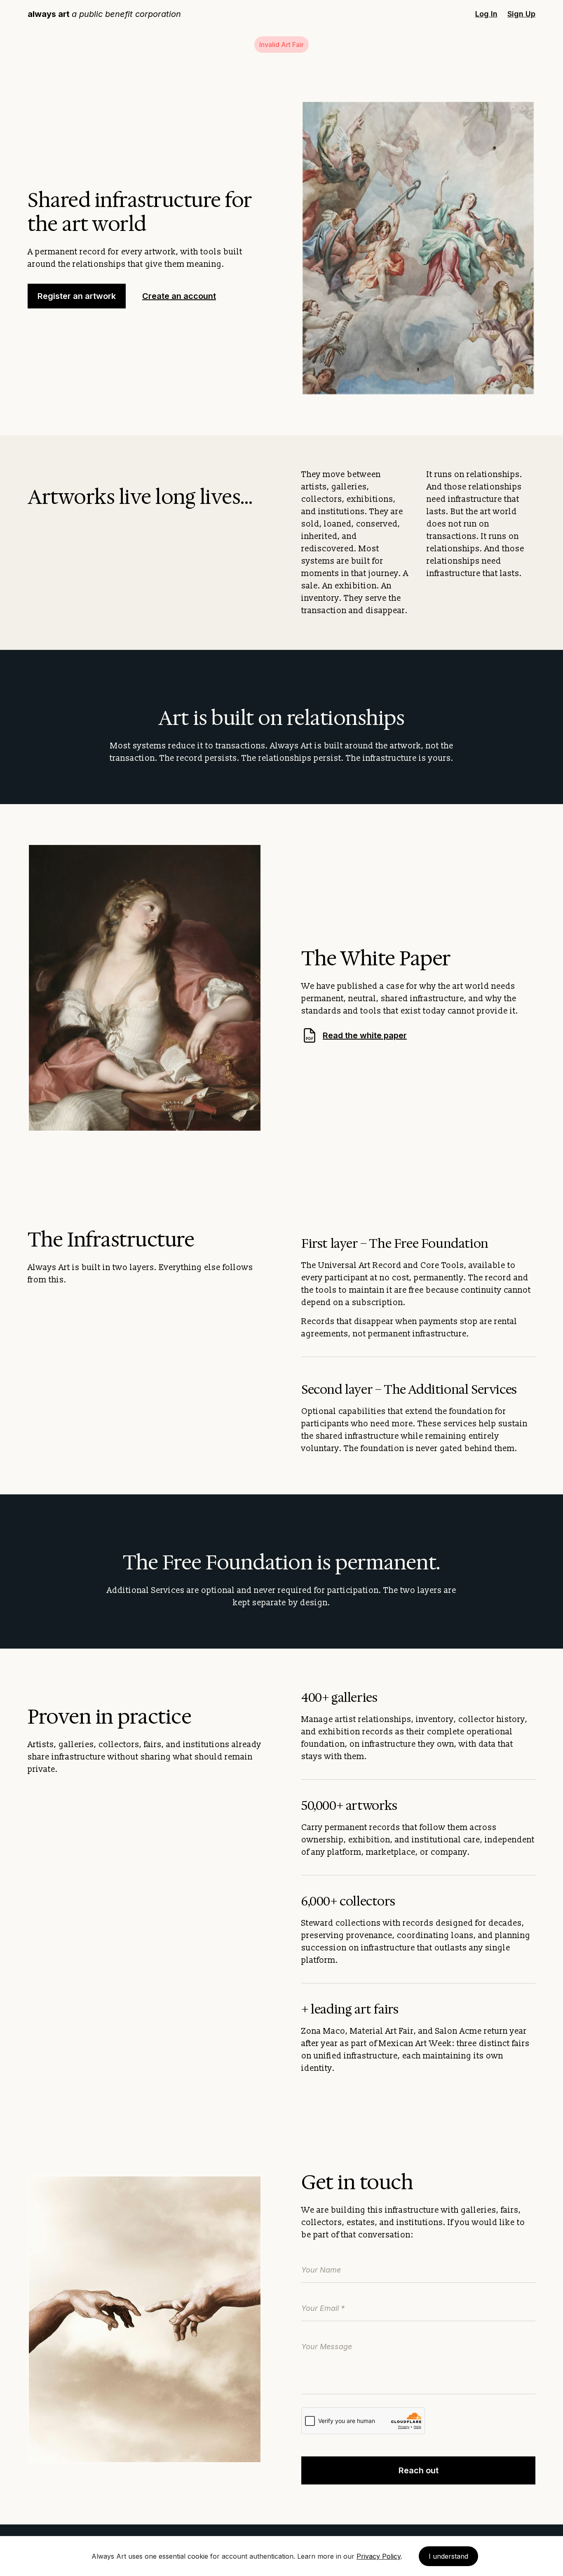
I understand (448, 2556)
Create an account (179, 296)
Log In (486, 14)
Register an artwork (77, 296)
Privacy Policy (379, 2556)
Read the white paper (356, 1036)
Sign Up (521, 14)
